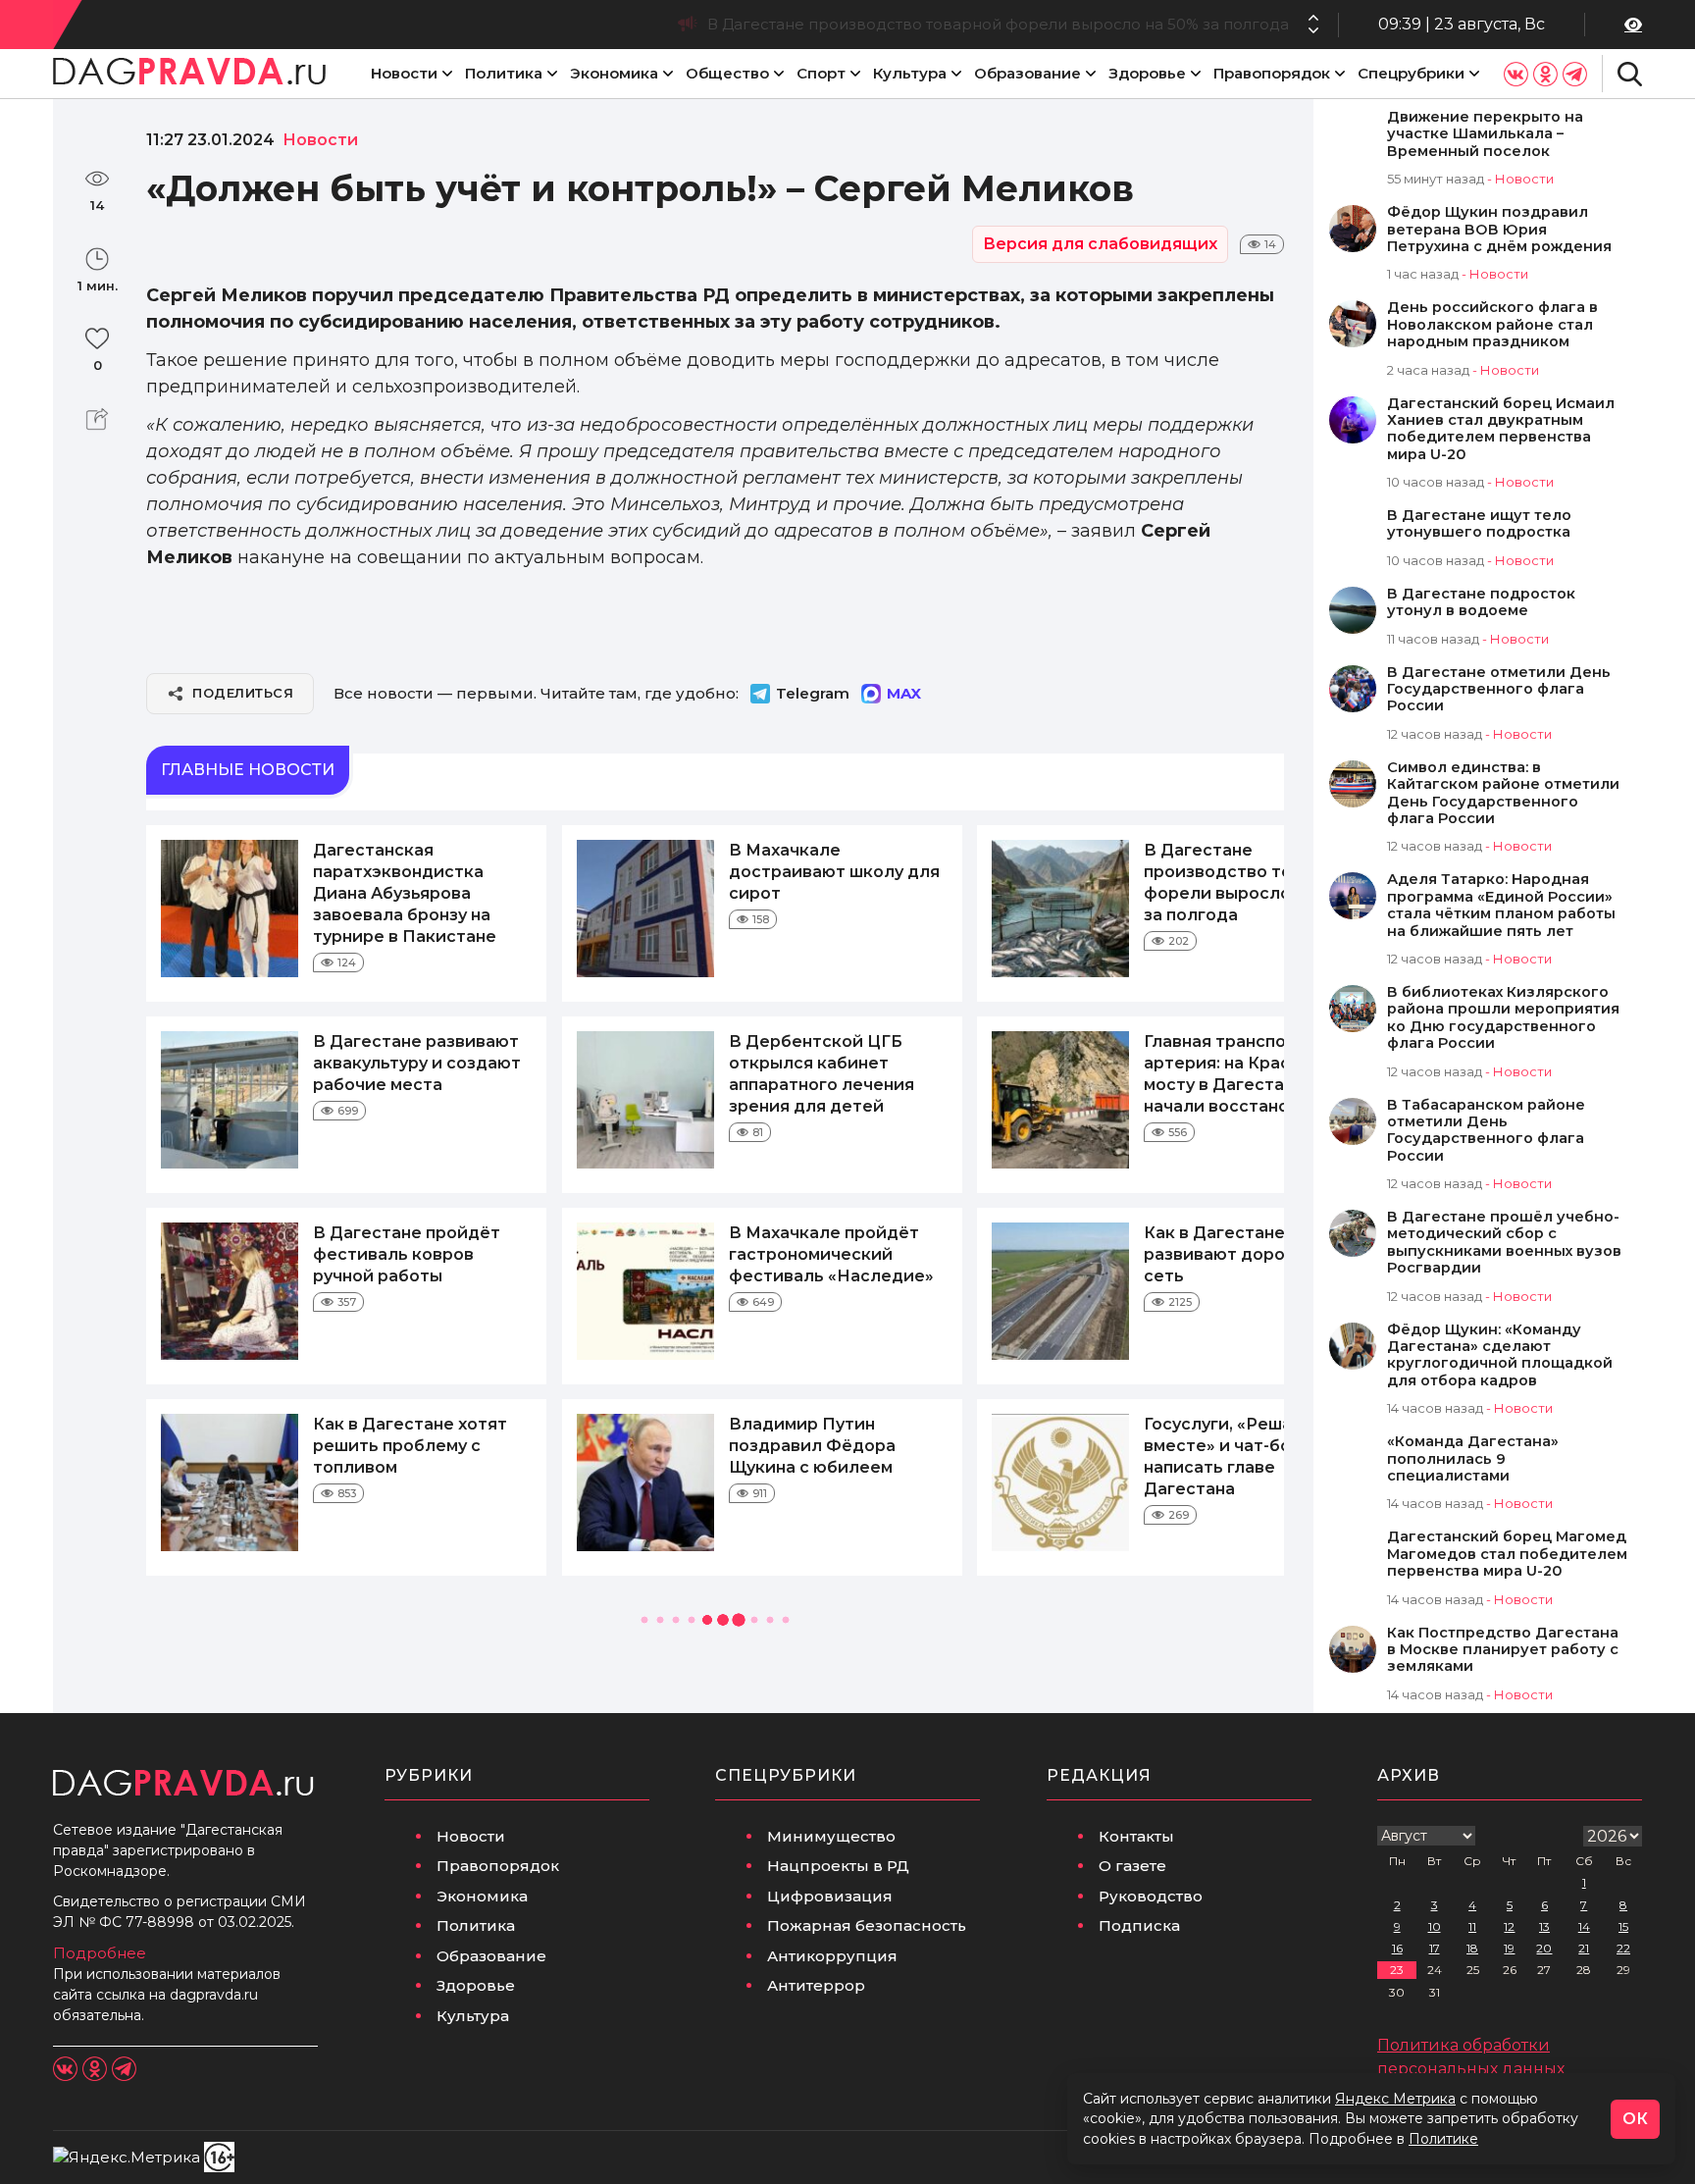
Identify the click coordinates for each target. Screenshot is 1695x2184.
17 (1435, 1948)
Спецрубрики (1411, 73)
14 (1584, 1926)
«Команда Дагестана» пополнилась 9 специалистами (1473, 1459)
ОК (1635, 2119)
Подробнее (100, 1953)
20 (1544, 1948)
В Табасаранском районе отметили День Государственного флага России (1486, 1131)
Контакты (1136, 1836)
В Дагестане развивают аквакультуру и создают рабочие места (417, 1063)
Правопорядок (1272, 73)
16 (1397, 1948)
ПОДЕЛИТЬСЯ (243, 693)
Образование (1027, 73)
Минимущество (831, 1836)
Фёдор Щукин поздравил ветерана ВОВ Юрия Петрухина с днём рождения (1499, 230)
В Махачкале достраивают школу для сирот (834, 872)
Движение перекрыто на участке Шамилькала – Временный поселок (1485, 134)
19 (1509, 1948)
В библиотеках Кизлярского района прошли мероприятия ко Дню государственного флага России (1503, 1018)
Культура (910, 73)
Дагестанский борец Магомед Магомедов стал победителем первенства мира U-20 (1507, 1554)
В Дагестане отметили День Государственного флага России (1499, 690)
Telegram (813, 693)
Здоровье (1147, 73)
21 (1584, 1948)
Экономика (614, 73)
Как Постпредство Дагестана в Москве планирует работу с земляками (1503, 1650)
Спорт (821, 73)
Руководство (1151, 1896)
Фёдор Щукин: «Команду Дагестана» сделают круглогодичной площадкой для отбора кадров (1500, 1355)
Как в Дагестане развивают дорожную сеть (1237, 1254)
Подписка (1139, 1925)
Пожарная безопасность (867, 1925)
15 (1623, 1926)
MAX (904, 693)
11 (1472, 1926)
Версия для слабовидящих (1100, 244)
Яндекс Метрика (1395, 2099)
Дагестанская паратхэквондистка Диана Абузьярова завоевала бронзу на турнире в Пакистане (405, 893)
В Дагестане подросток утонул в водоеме (1481, 602)
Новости (404, 73)
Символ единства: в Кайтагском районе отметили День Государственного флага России (1503, 793)
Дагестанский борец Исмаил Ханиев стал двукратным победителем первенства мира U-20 (1501, 429)
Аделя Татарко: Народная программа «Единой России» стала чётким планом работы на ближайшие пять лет (1501, 905)
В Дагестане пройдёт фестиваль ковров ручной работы (407, 1254)
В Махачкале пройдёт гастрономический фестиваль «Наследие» (831, 1254)
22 (1623, 1948)
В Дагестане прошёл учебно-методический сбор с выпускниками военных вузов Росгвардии (1504, 1243)
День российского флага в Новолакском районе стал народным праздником (1492, 325)
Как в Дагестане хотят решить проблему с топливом (410, 1446)
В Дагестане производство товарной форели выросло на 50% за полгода (998, 24)
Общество (727, 73)
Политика (504, 73)
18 (1472, 1948)
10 (1435, 1926)
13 (1544, 1926)
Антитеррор (816, 1985)
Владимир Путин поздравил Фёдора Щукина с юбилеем (812, 1446)
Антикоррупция (832, 1956)
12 (1509, 1926)
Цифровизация (830, 1896)
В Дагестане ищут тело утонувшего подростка (1479, 524)
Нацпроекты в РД (838, 1866)
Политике (1443, 2139)
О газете (1132, 1866)
